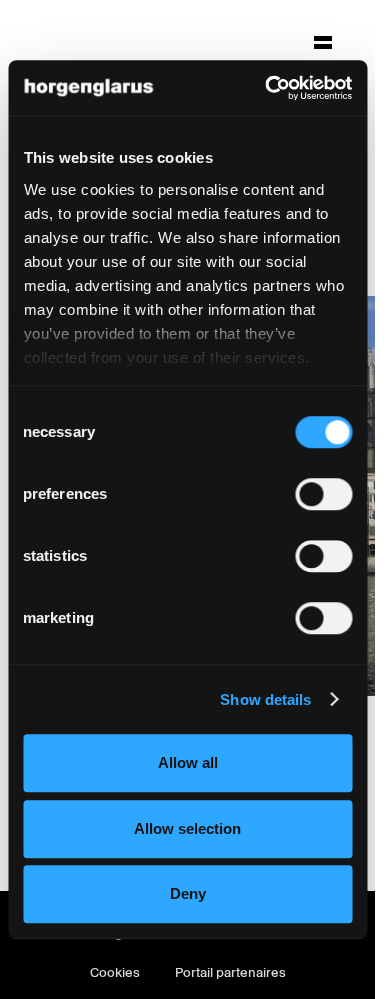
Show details (265, 699)
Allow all (188, 762)
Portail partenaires (230, 972)
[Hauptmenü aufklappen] (323, 42)
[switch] (323, 494)
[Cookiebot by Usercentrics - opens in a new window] (267, 88)
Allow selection (187, 828)
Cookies (115, 972)
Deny (188, 893)
